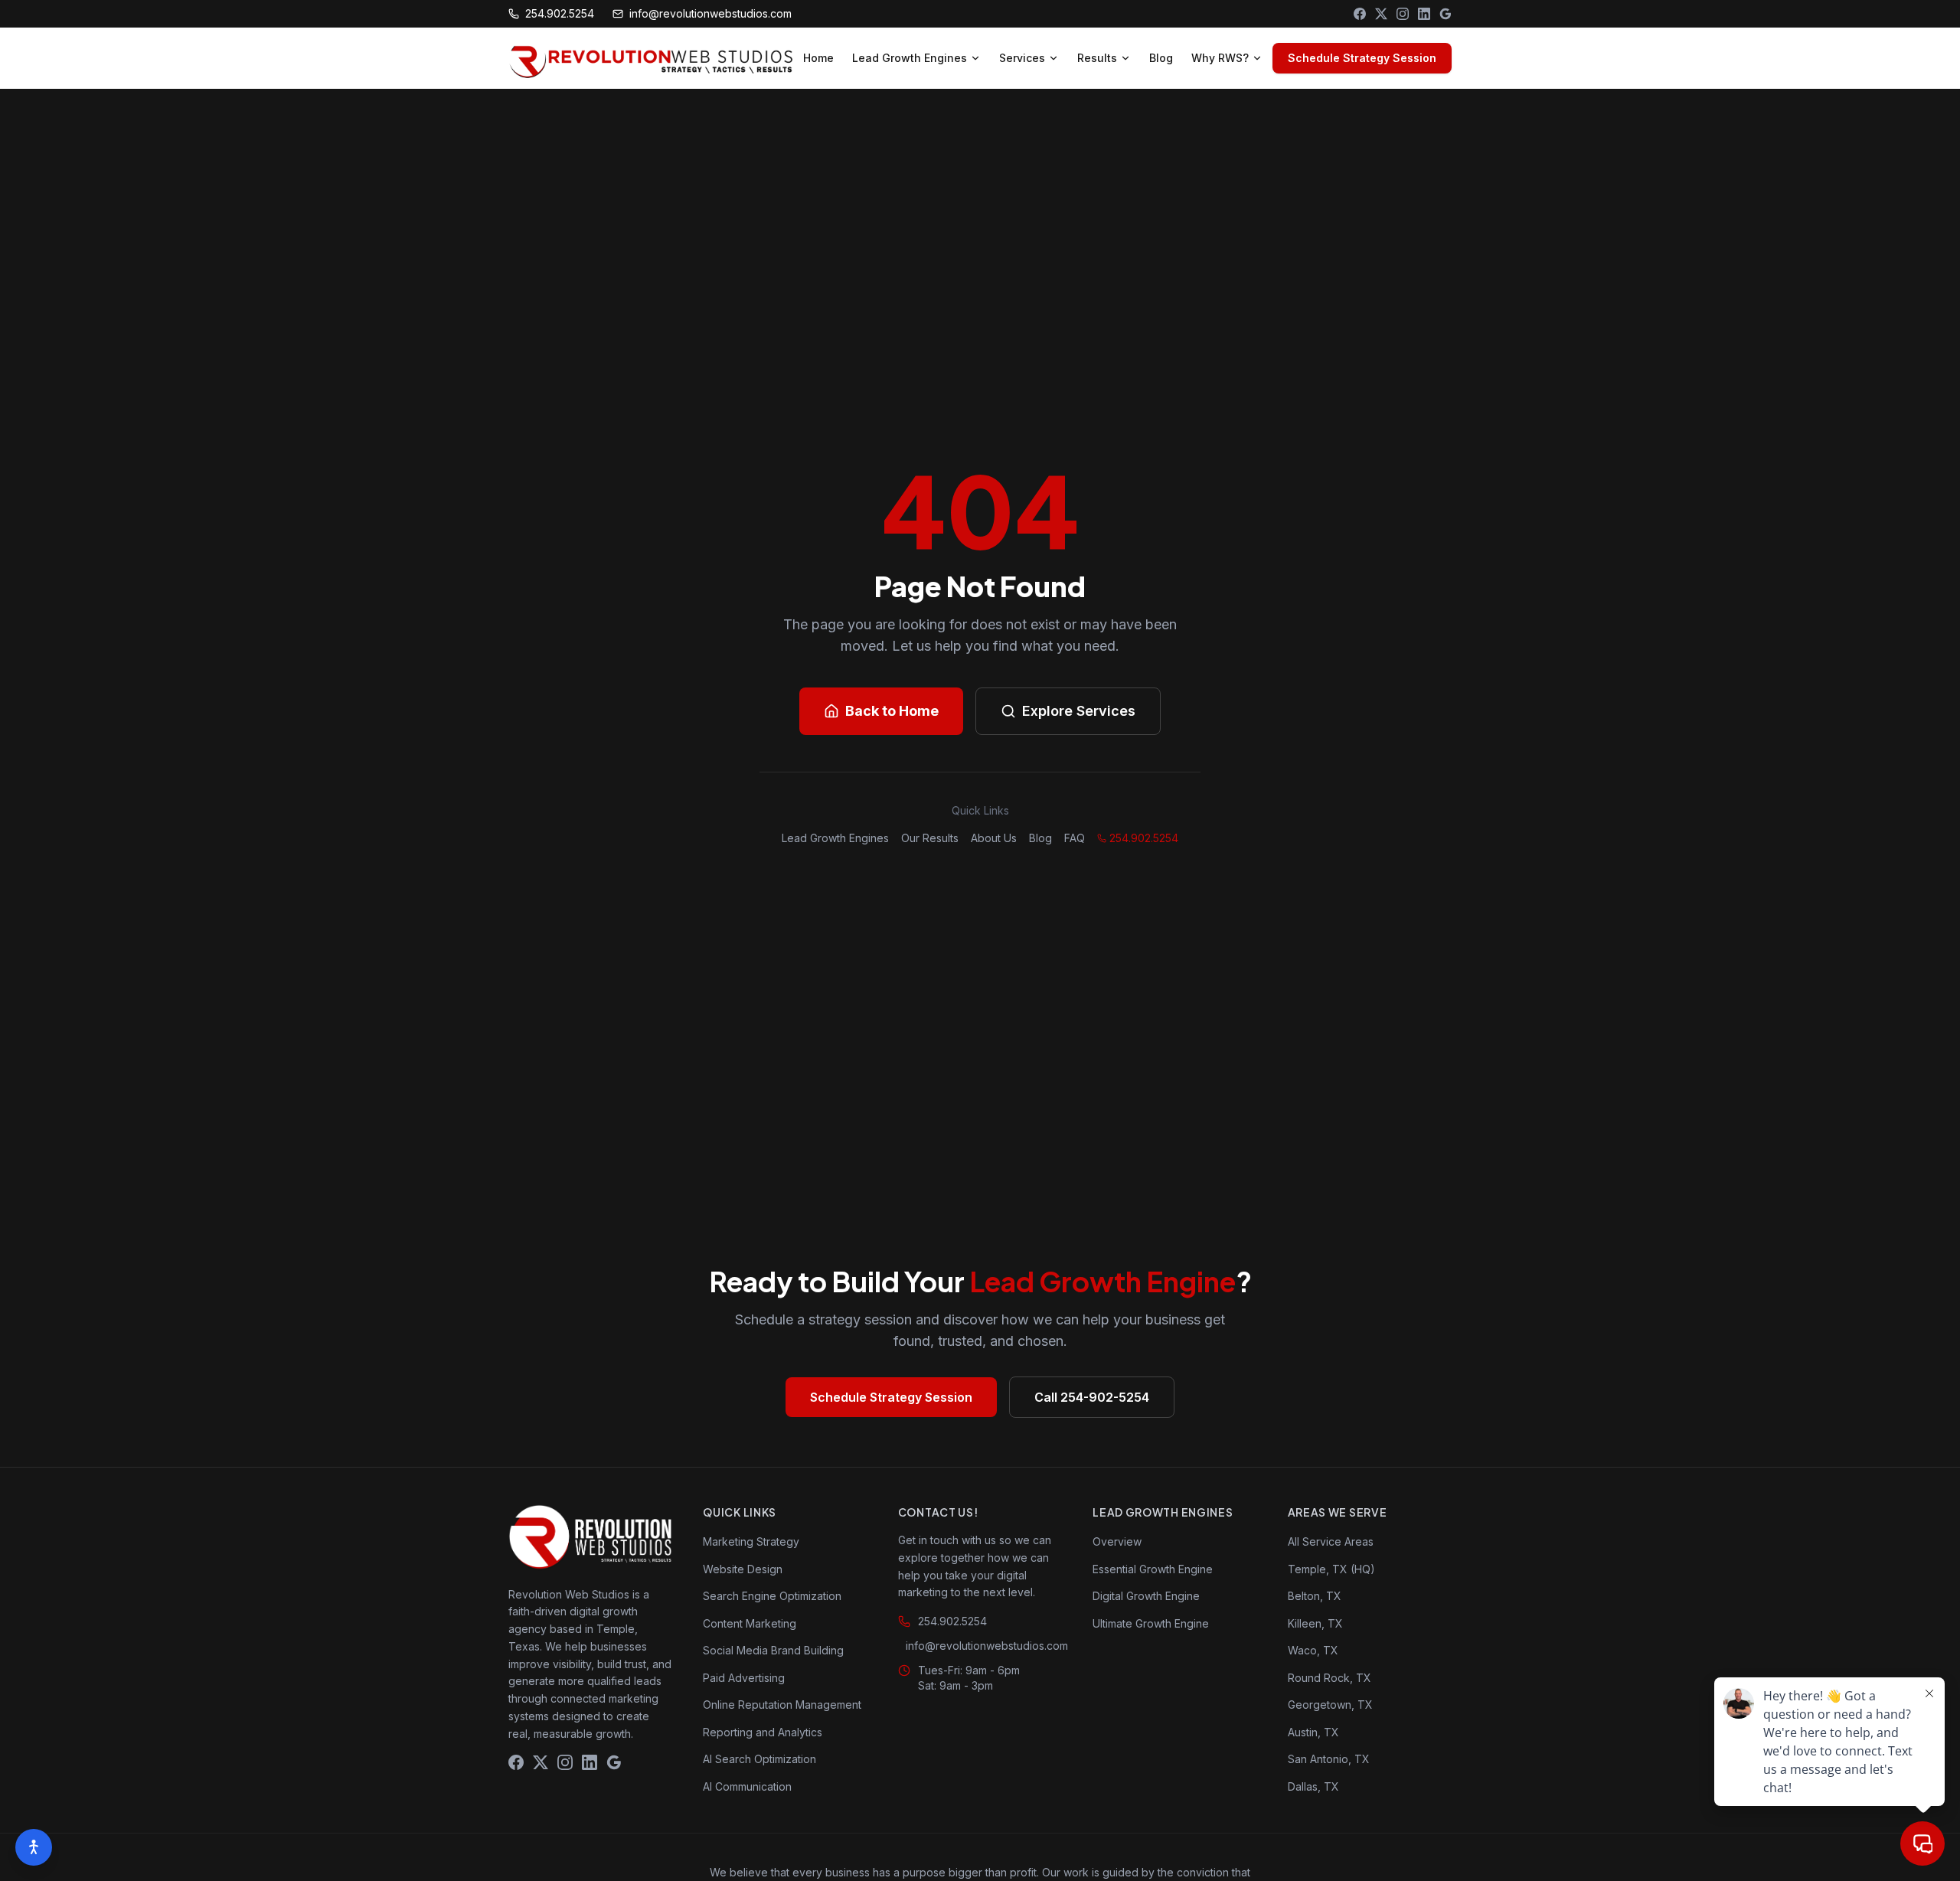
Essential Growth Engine (1153, 1569)
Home (818, 58)
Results (1097, 58)
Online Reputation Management (782, 1705)
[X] (1381, 14)
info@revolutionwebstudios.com (710, 13)
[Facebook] (1360, 14)
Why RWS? (1220, 58)
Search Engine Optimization (772, 1596)
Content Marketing (750, 1623)
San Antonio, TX (1329, 1759)
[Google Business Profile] (1445, 14)
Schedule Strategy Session (1362, 58)
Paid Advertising (744, 1678)
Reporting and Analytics (763, 1732)
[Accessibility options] (34, 1847)
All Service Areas (1331, 1541)
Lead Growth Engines (910, 58)
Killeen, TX (1315, 1623)
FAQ (1075, 838)
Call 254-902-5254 (1092, 1397)
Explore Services (1079, 711)
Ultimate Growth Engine (1151, 1623)
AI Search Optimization (759, 1759)
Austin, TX (1313, 1732)
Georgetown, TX (1330, 1705)
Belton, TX (1315, 1596)
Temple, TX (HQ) (1331, 1569)
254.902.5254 (560, 13)
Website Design (743, 1569)
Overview (1117, 1541)
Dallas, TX (1313, 1786)
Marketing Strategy (751, 1541)
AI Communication (747, 1786)
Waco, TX (1313, 1650)
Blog (1161, 58)
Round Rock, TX (1330, 1678)
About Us (994, 838)
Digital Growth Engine (1146, 1596)
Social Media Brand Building (773, 1650)
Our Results (930, 838)
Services (1022, 58)
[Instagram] (1403, 14)
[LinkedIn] (1424, 14)
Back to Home (892, 711)
